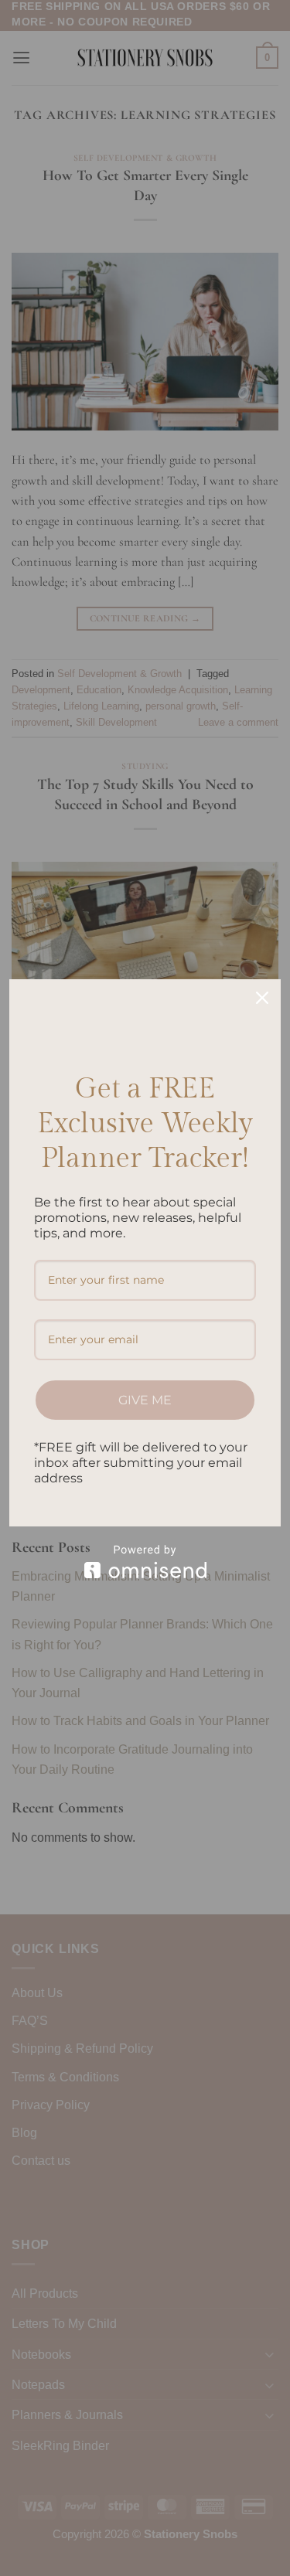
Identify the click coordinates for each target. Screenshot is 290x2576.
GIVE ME (145, 1400)
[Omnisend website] (145, 1562)
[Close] (262, 998)
